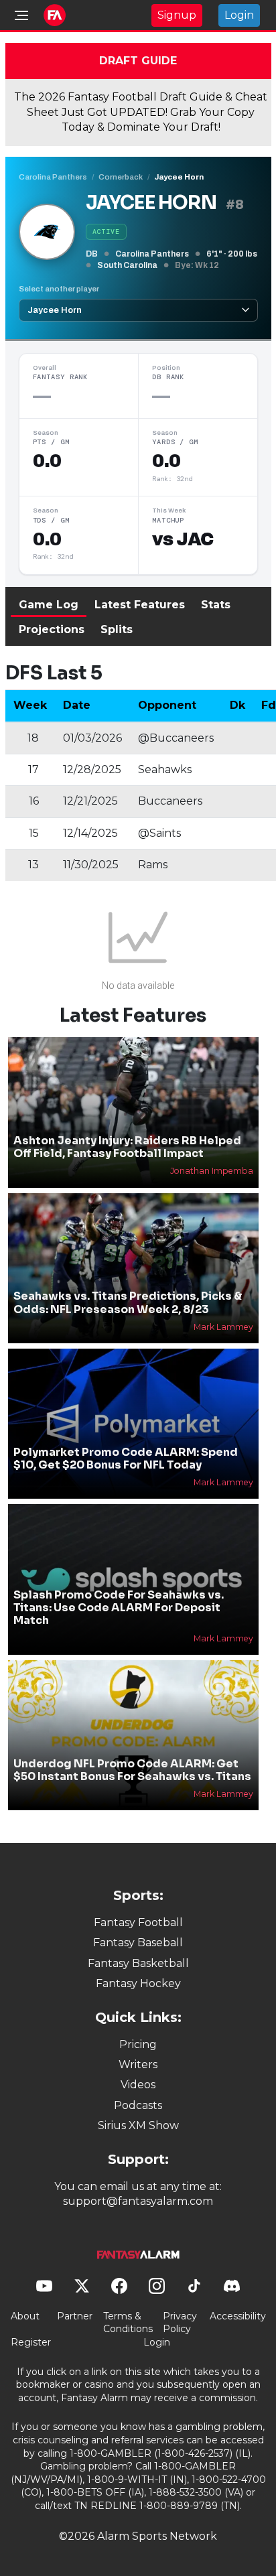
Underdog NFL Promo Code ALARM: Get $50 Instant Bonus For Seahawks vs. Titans (132, 1770)
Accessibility (238, 2316)
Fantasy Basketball (138, 1963)
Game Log (49, 605)
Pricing (138, 2044)
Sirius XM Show (138, 2125)
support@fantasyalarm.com (138, 2201)
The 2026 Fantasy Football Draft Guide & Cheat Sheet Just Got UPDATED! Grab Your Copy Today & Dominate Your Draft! (141, 112)
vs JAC (183, 539)
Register (31, 2342)
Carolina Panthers (53, 177)
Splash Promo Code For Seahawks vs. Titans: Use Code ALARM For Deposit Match (119, 1608)
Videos (138, 2085)
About (25, 2316)
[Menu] (21, 15)
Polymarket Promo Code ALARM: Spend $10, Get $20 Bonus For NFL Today (126, 1459)
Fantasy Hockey (138, 1983)
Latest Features (140, 605)
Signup (177, 15)
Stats (216, 605)
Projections (52, 629)
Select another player (59, 289)
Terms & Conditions (128, 2323)
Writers (138, 2064)
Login (239, 15)
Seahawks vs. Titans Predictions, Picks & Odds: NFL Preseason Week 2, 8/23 (128, 1302)
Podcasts (138, 2105)
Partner (75, 2316)
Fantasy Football (138, 1922)
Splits (117, 629)
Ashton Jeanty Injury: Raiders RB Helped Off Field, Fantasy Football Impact (127, 1147)
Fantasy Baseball (138, 1943)
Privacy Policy (180, 2323)
